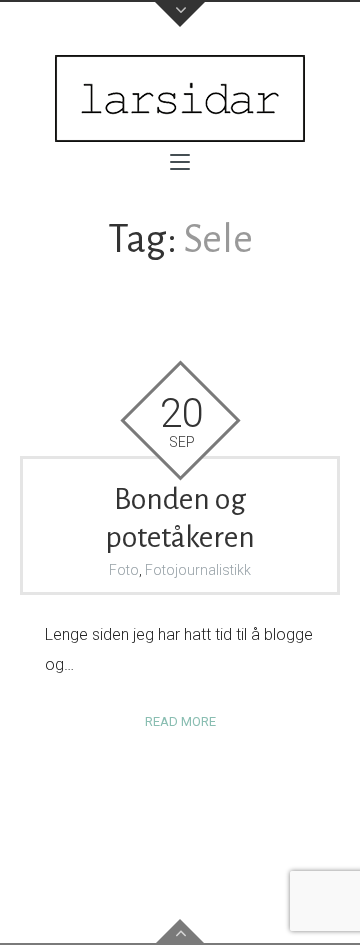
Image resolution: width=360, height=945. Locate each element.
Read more (180, 721)
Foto (124, 570)
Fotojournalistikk (198, 570)
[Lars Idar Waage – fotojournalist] (180, 98)
